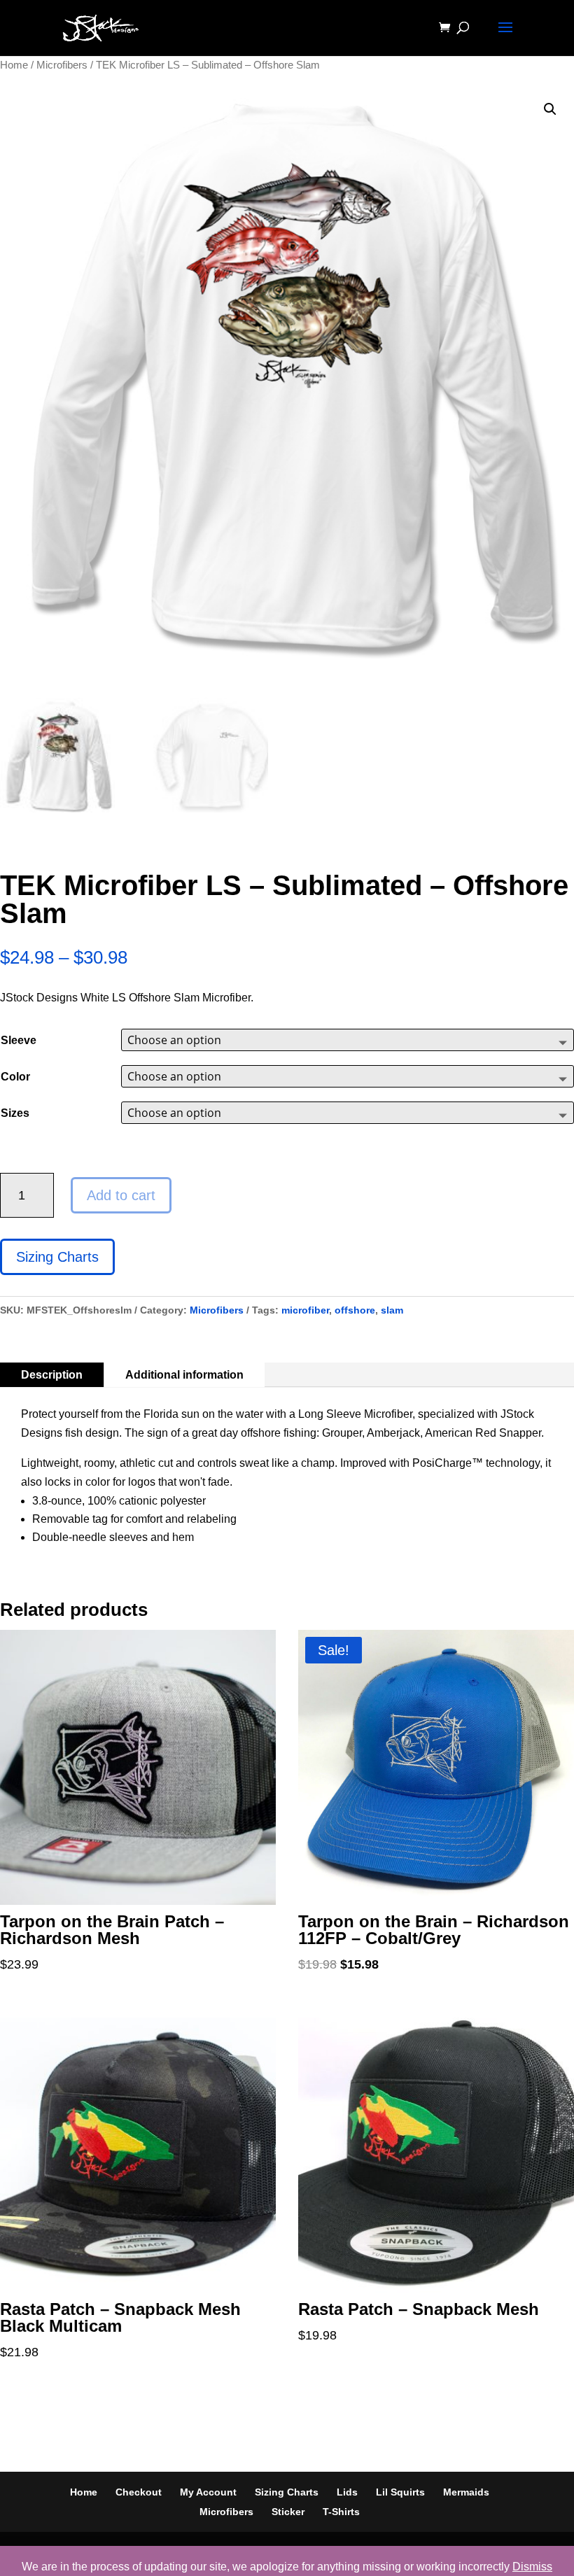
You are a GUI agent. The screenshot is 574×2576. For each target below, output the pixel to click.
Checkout (139, 2492)
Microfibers (62, 65)
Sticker (288, 2512)
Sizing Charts (57, 1257)
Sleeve (19, 1040)
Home (14, 65)
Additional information (184, 1375)
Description (52, 1375)
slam (392, 1310)
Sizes (15, 1113)
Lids (347, 2492)
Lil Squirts (400, 2492)
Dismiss (532, 2567)
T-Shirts (341, 2512)
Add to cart (121, 1195)
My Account (208, 2492)
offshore (355, 1310)
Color (15, 1077)
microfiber (305, 1310)
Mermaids (466, 2492)
